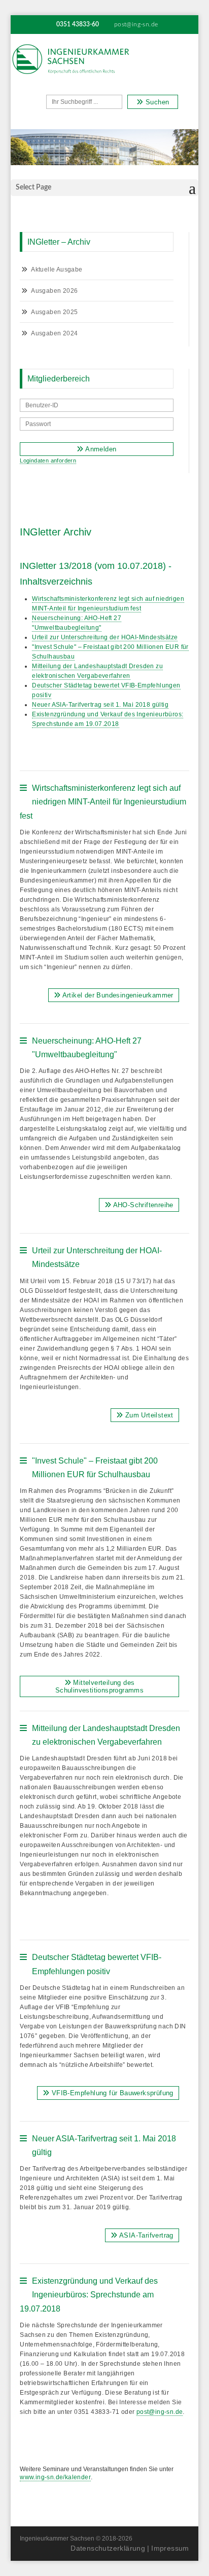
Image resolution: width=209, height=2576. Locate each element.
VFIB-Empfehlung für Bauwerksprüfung (111, 2093)
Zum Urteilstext (148, 1415)
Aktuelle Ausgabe (57, 270)
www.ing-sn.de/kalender (55, 2477)
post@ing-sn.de (160, 2412)
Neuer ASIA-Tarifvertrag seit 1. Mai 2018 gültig (100, 705)
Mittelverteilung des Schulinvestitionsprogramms (99, 1686)
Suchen (156, 102)
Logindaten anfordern (48, 460)
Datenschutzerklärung (108, 2548)
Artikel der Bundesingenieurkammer (117, 995)
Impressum (170, 2548)
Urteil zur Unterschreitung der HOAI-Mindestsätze (105, 637)
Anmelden (100, 449)
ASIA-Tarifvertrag (146, 2235)
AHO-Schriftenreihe (142, 1205)
